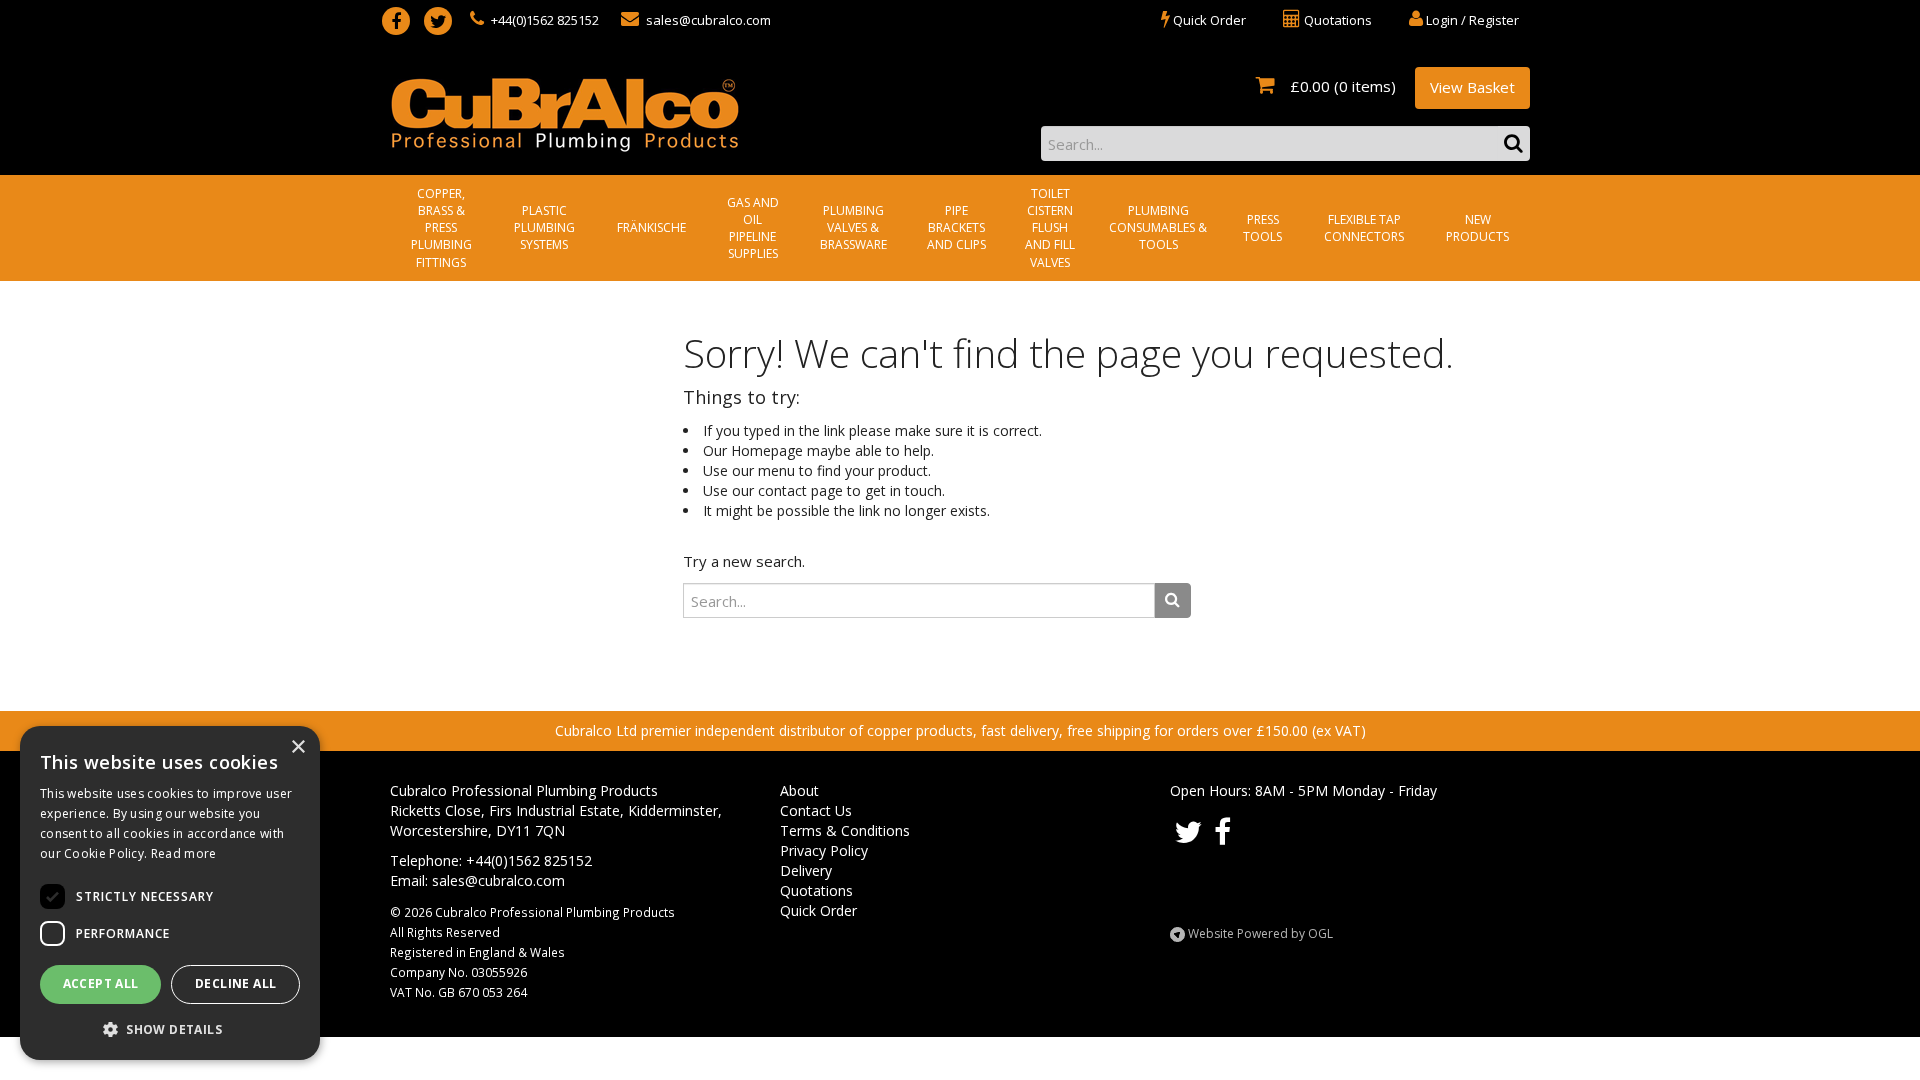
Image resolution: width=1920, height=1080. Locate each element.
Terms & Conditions (845, 830)
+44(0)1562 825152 (543, 20)
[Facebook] (396, 21)
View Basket (1472, 87)
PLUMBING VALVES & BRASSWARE (853, 227)
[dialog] (170, 893)
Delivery (806, 870)
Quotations (816, 890)
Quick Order (818, 910)
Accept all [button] (101, 983)
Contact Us (816, 810)
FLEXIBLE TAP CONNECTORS (1364, 228)
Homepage (767, 450)
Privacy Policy (824, 850)
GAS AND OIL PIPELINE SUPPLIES (753, 228)
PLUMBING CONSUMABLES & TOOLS (1158, 227)
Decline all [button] (235, 983)
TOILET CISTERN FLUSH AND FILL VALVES (1050, 228)
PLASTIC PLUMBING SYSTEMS (544, 227)
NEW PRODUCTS (1477, 228)
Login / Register (1471, 20)
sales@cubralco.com (707, 20)
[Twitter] (438, 21)
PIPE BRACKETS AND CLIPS (956, 227)
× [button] (297, 747)
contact (782, 490)
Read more (184, 853)
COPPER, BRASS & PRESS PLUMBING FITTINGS (441, 228)
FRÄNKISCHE (651, 227)
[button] (170, 1028)
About (799, 790)
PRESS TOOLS (1262, 228)
